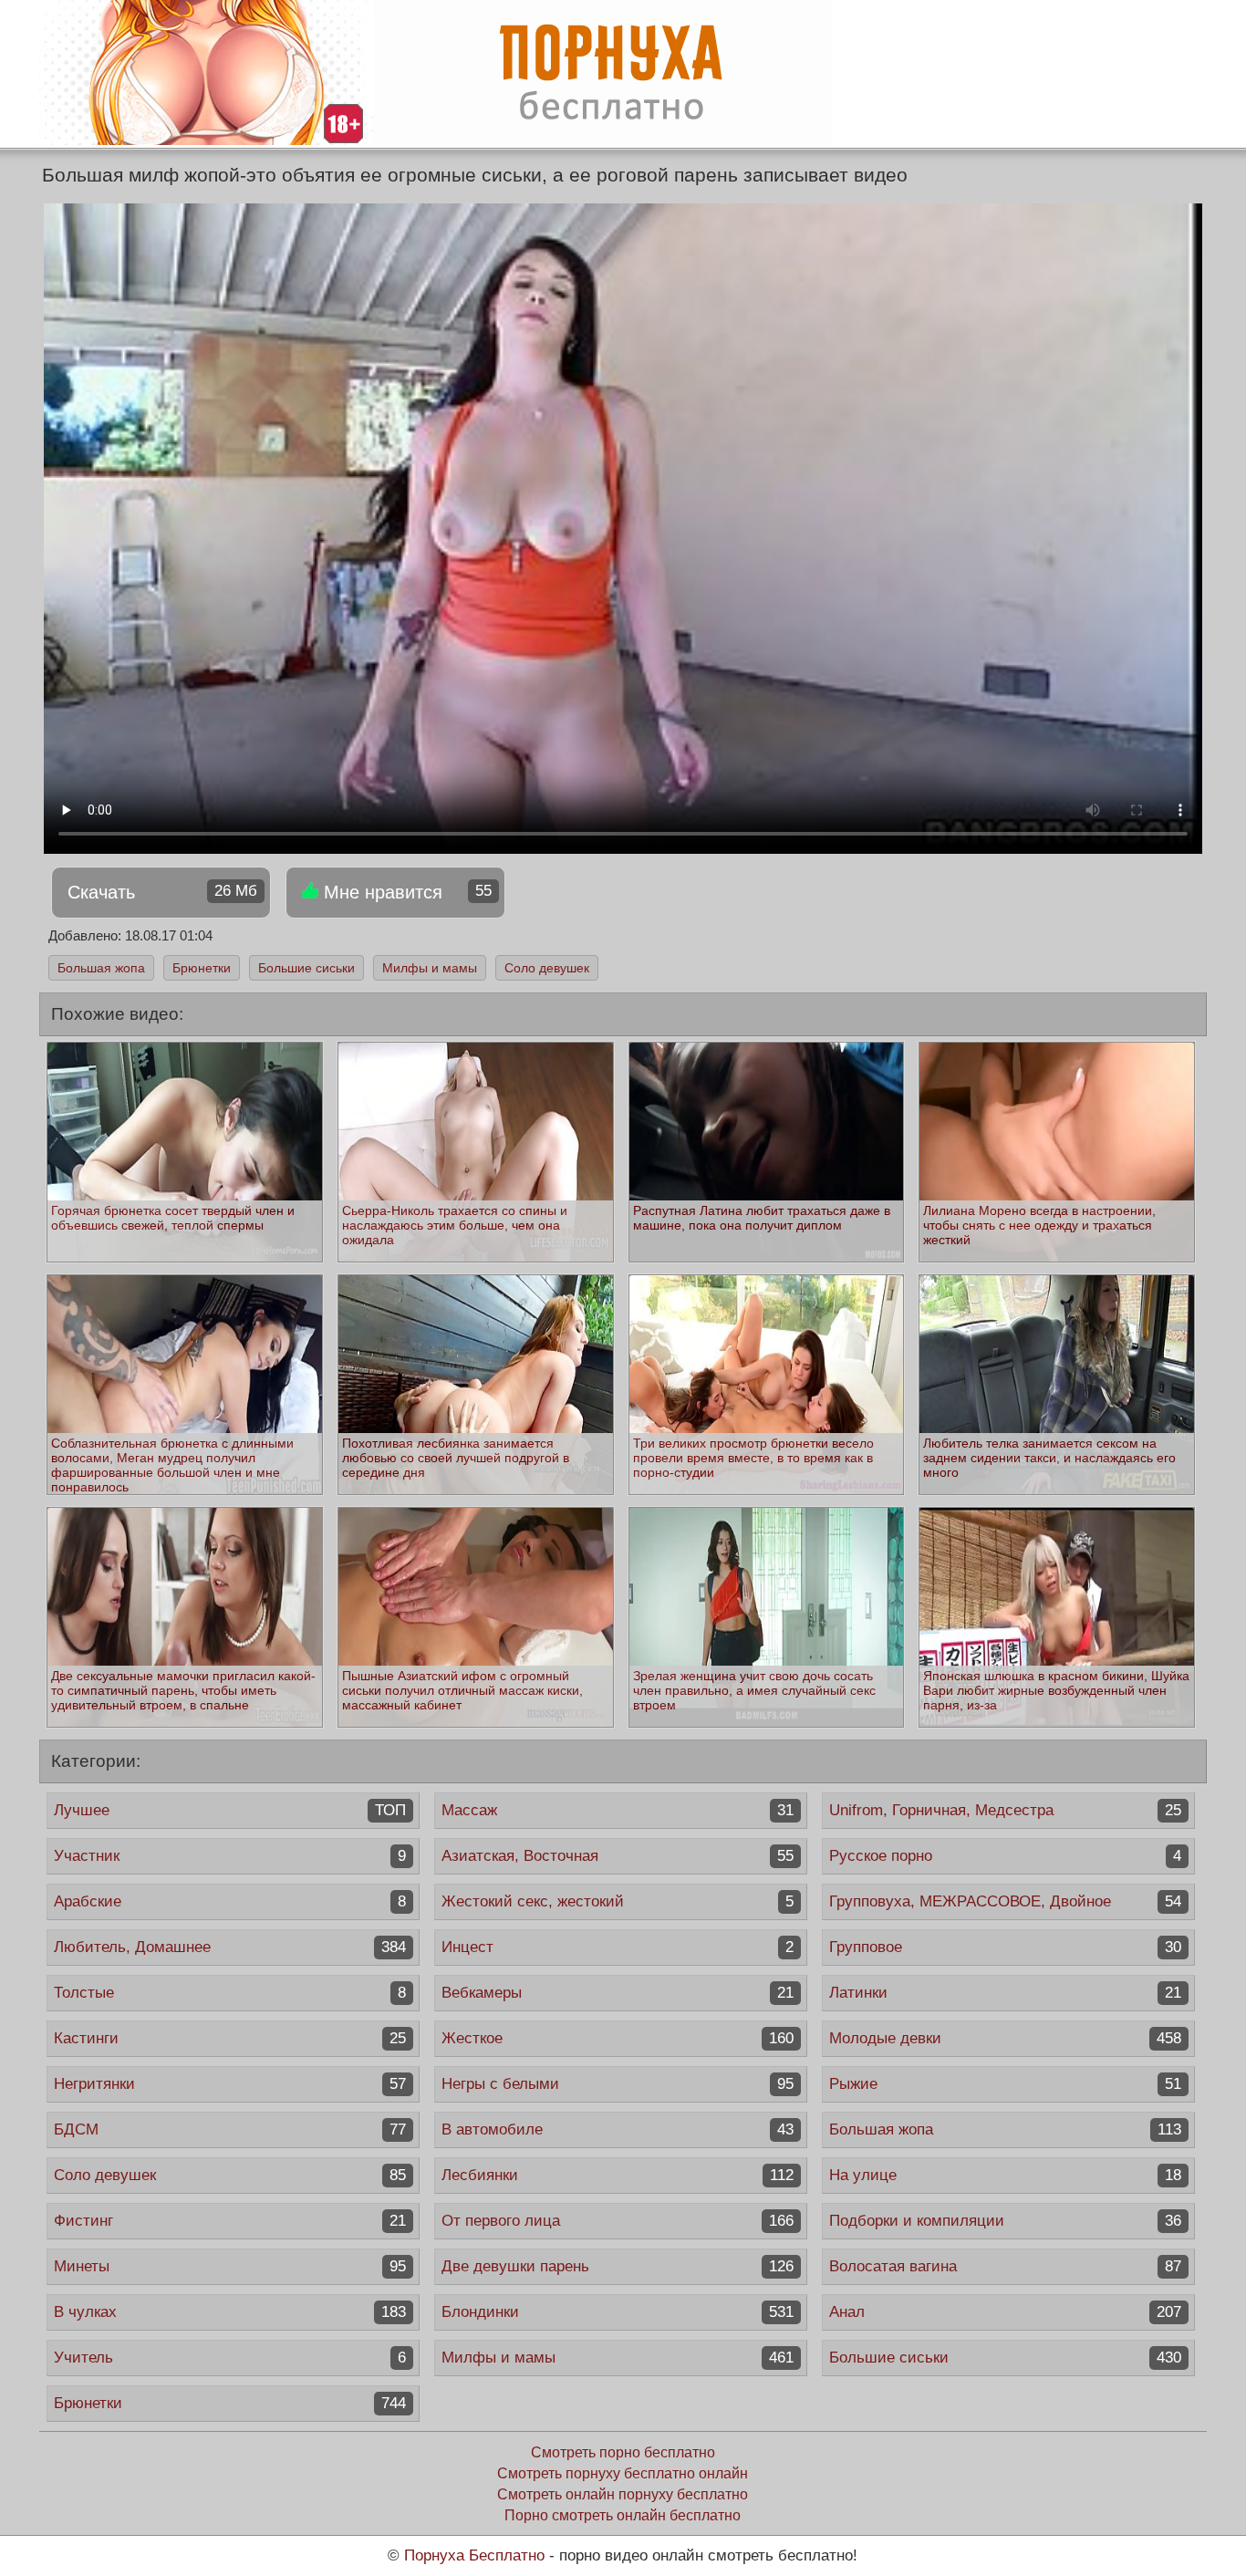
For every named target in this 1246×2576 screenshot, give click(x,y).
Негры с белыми (618, 2084)
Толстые (230, 1993)
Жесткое (618, 2038)
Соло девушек (547, 968)
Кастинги (230, 2038)
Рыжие (1005, 2084)
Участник (230, 1856)
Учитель (230, 2358)
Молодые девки (1005, 2038)
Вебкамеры (618, 1993)
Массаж (618, 1810)
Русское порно (1005, 1856)
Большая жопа (101, 968)
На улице (1005, 2175)
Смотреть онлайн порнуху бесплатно (623, 2494)
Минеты (230, 2266)
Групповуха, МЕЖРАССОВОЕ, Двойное (1005, 1901)
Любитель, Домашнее (230, 1947)
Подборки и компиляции (1005, 2221)
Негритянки (230, 2084)
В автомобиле (618, 2129)
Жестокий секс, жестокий (618, 1901)
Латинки (1005, 1993)
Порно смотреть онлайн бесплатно (623, 2515)
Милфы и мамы (430, 968)
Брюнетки (202, 968)
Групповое (1005, 1947)
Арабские (230, 1901)
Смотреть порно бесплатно (623, 2452)
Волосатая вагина (1005, 2266)
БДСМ (230, 2129)
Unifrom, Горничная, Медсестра (1005, 1810)
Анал (1005, 2312)
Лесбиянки (618, 2175)
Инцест (618, 1947)
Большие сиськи (306, 968)
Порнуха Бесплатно (474, 2555)
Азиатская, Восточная (618, 1856)
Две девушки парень (618, 2266)
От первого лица (618, 2221)
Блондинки (618, 2312)
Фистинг (230, 2221)
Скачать (162, 892)
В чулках (230, 2312)
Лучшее (230, 1810)
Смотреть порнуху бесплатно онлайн (623, 2473)
